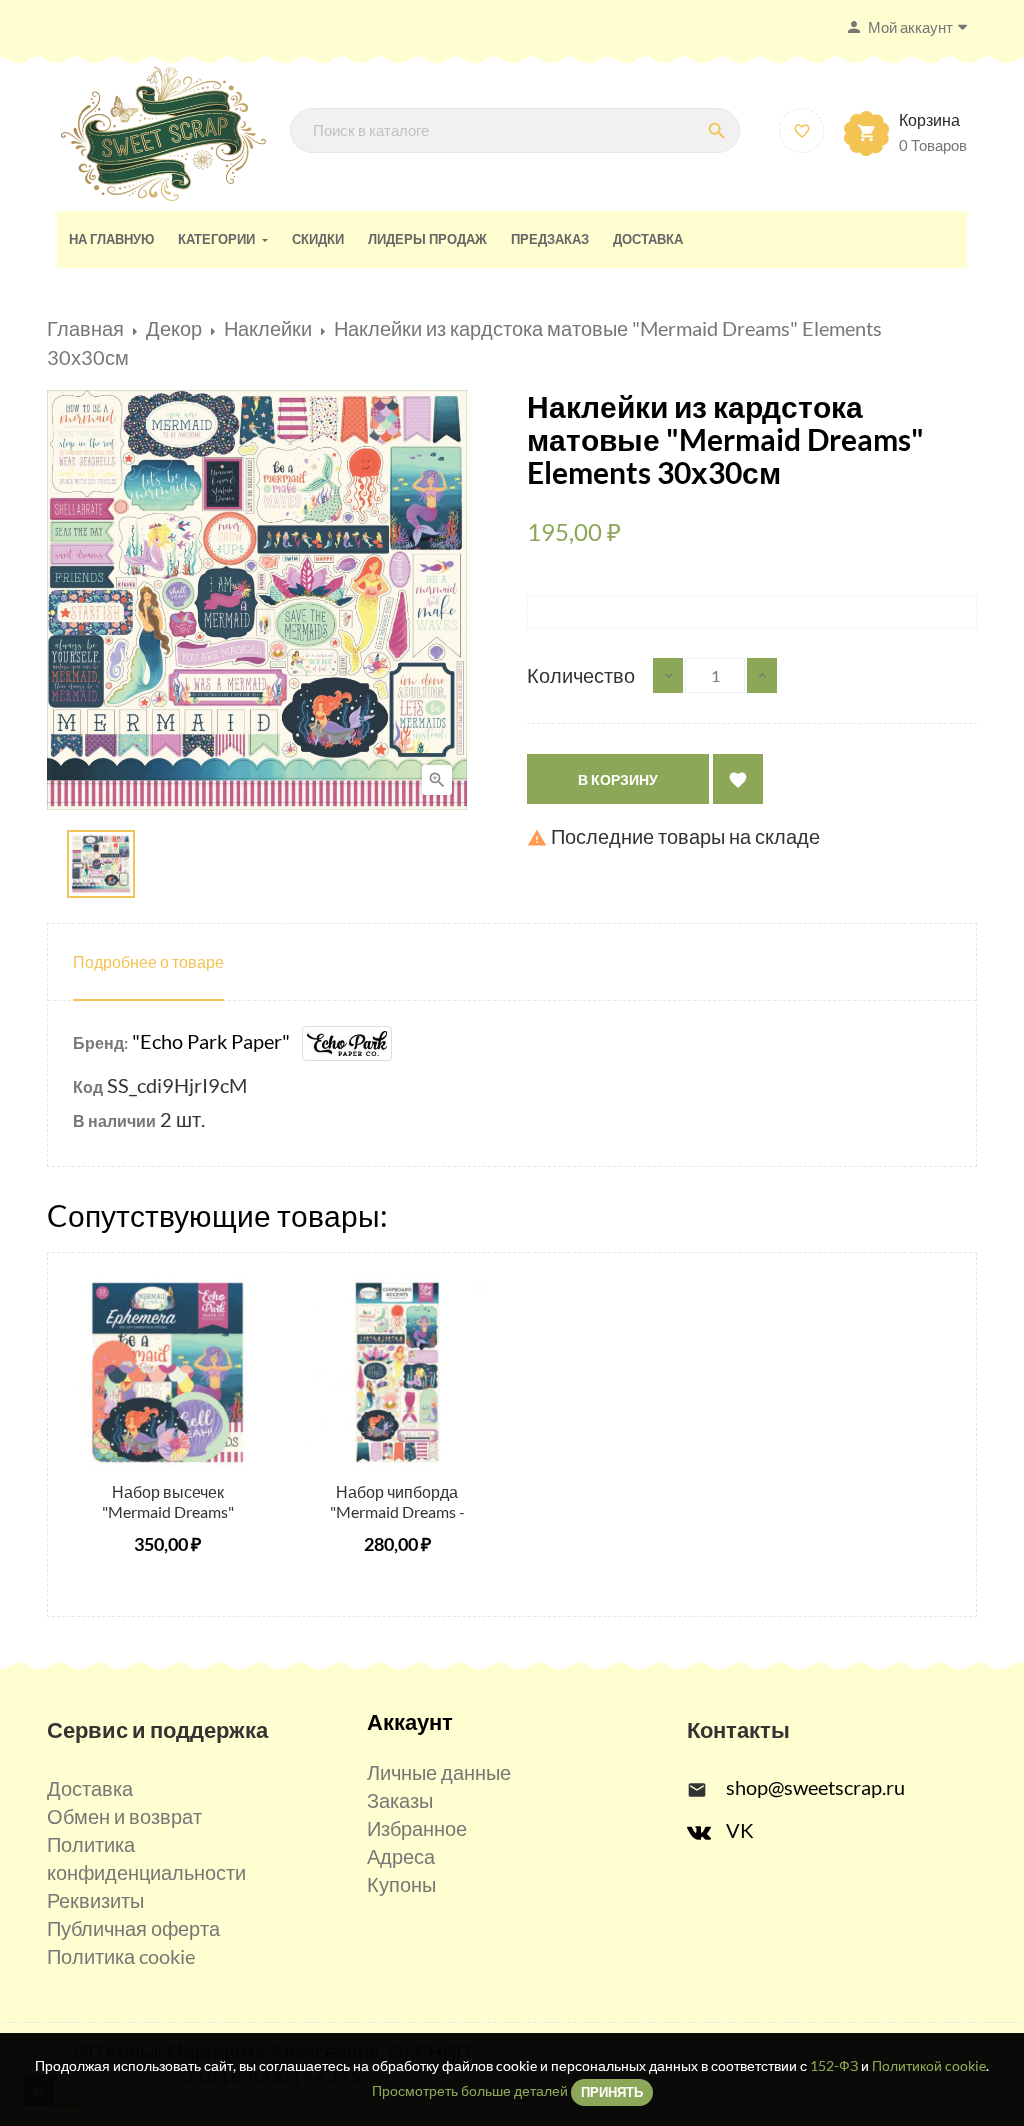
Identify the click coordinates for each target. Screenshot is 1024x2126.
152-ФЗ (834, 2065)
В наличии (114, 1120)
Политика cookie (121, 1956)
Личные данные (439, 1772)
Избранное (417, 1828)
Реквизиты (95, 1900)
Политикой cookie (929, 2065)
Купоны (401, 1884)
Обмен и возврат (124, 1816)
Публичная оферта (133, 1928)
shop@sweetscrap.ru (815, 1787)
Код (88, 1086)
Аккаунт (410, 1721)
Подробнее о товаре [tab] (148, 961)
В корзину (618, 779)
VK (740, 1830)
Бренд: (100, 1042)
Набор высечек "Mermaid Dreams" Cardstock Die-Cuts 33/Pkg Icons (167, 1521)
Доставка (90, 1788)
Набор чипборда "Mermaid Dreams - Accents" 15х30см (397, 1511)
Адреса (401, 1856)
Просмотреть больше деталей (470, 2090)
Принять (612, 2092)
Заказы (400, 1800)
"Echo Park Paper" (217, 1041)
